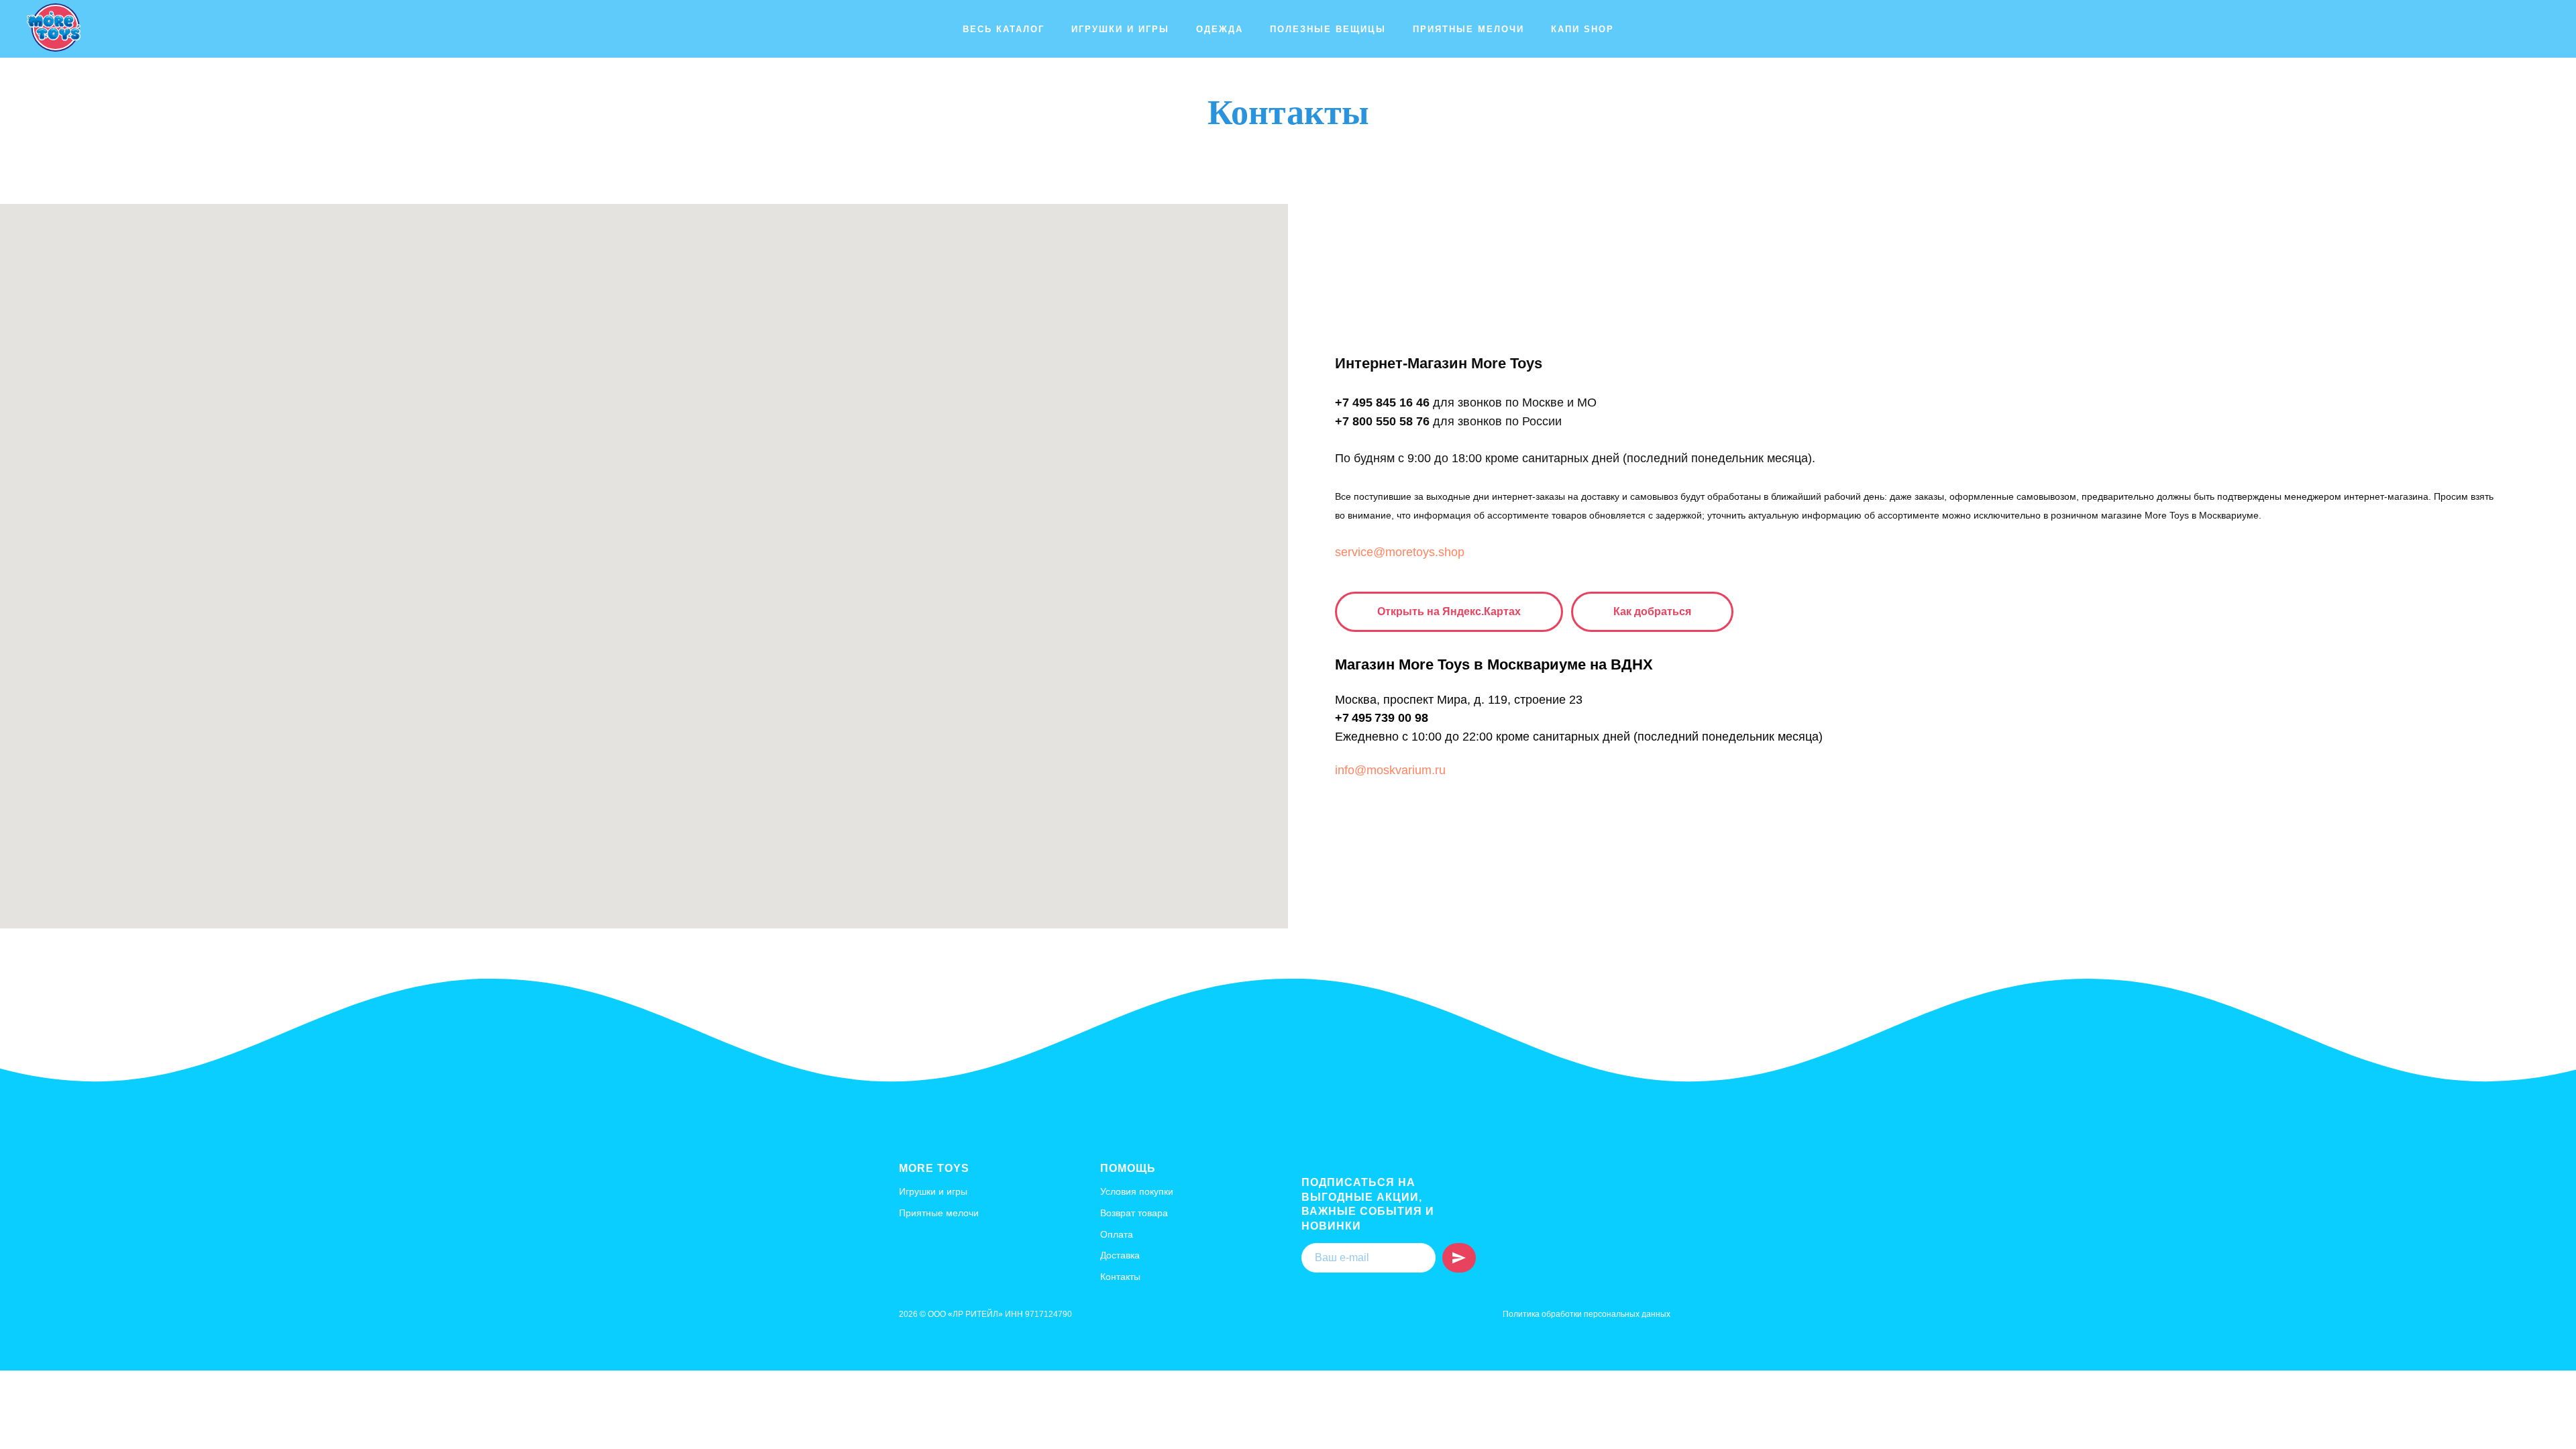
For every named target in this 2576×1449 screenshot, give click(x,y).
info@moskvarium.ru (1390, 770)
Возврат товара (1134, 1213)
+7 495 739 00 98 (1382, 718)
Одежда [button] (1220, 29)
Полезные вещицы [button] (1328, 29)
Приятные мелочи (939, 1213)
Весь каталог (1004, 29)
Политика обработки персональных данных (1587, 1314)
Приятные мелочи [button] (1468, 29)
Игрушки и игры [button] (1120, 29)
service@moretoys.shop (1400, 552)
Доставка (1120, 1255)
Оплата (1117, 1234)
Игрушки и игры (933, 1191)
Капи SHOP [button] (1582, 29)
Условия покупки (1137, 1191)
